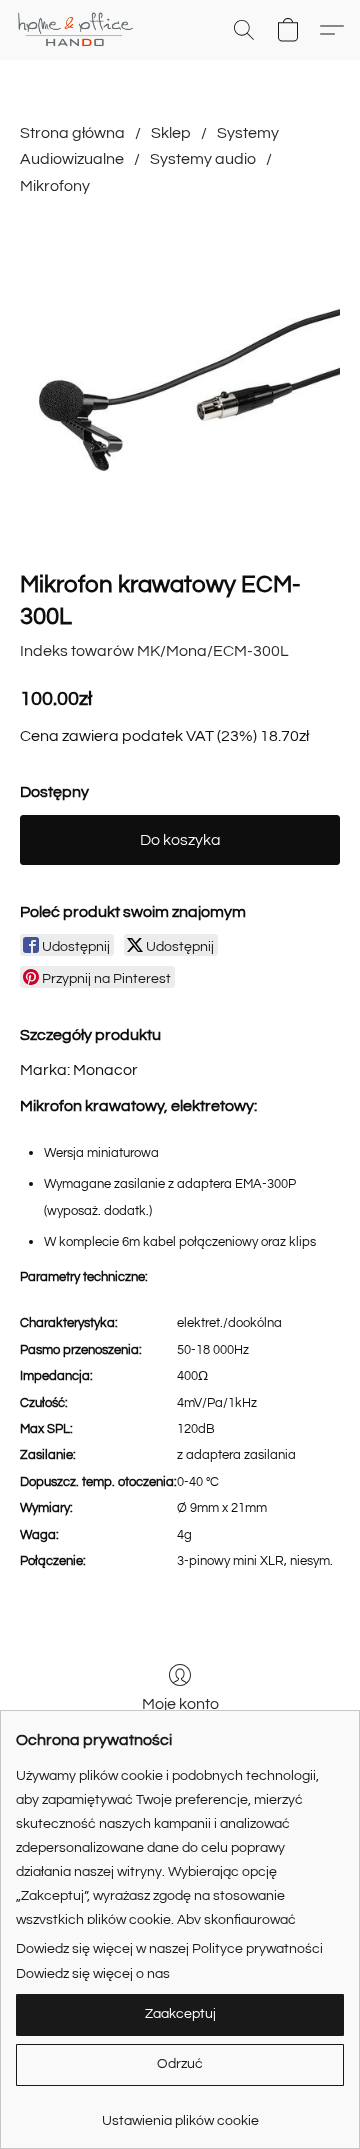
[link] (180, 2113)
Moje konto (180, 1704)
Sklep (171, 133)
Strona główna (72, 133)
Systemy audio (203, 159)
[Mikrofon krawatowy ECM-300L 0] (180, 379)
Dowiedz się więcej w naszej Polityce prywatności (169, 1949)
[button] (79, 30)
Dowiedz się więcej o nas (93, 1974)
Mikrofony (55, 186)
